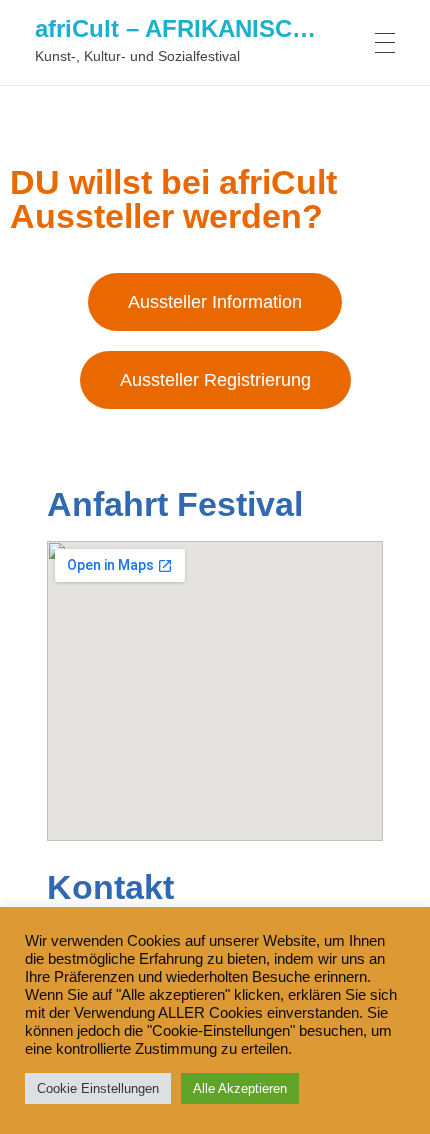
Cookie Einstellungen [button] (98, 1088)
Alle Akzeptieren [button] (240, 1088)
